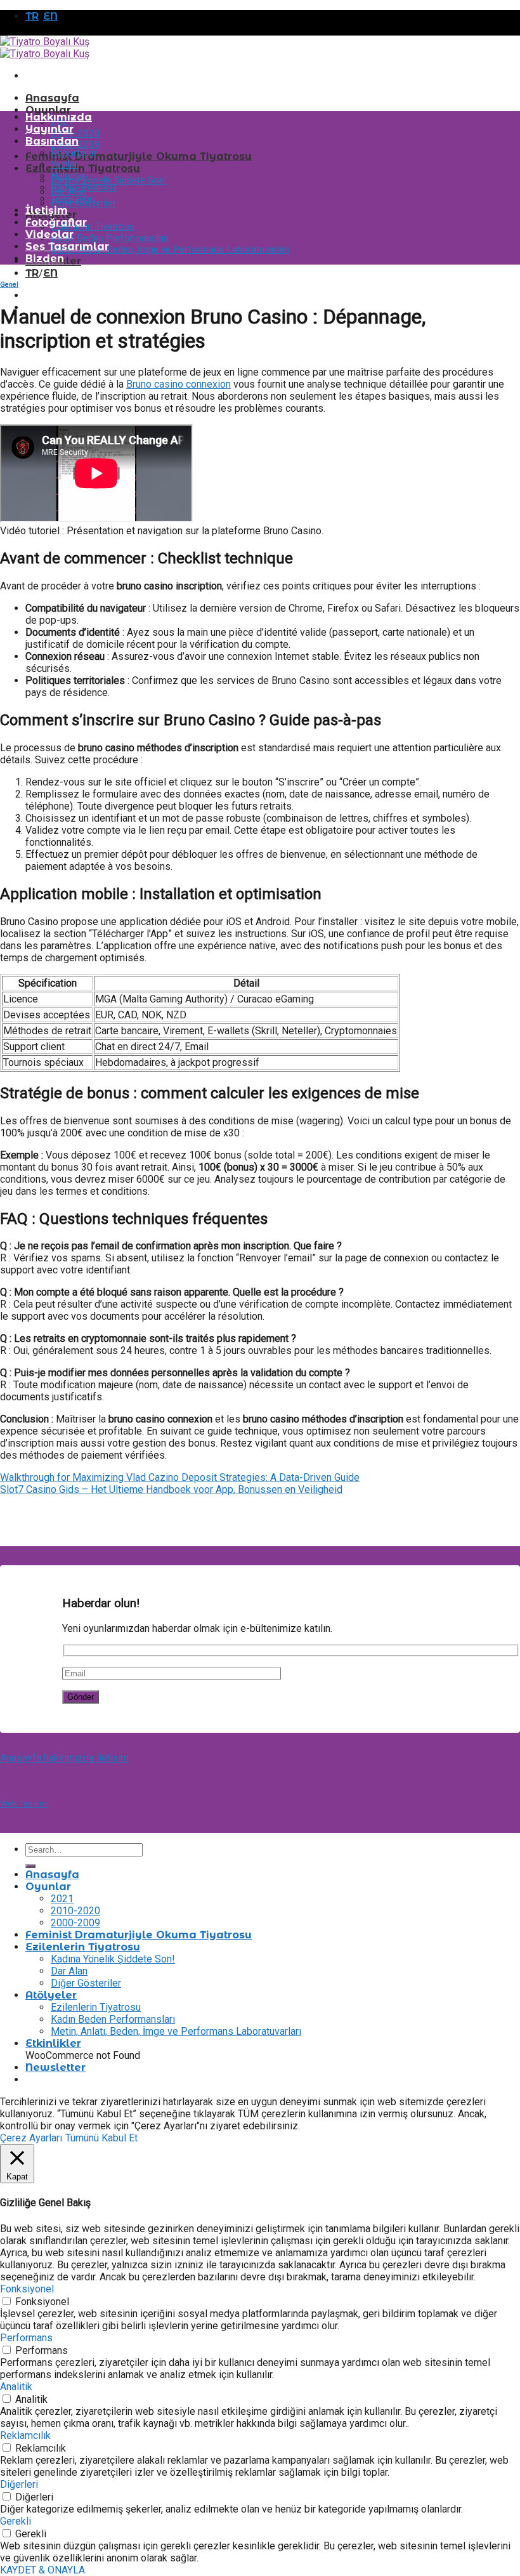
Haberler (68, 176)
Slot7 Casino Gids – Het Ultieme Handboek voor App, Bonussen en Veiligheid (171, 1489)
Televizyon (73, 199)
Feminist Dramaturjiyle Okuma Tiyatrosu (139, 156)
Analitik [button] (16, 2387)
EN (50, 16)
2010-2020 (75, 133)
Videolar (49, 234)
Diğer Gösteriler (86, 1983)
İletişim (47, 210)
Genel (9, 285)
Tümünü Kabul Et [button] (101, 2138)
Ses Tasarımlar (67, 246)
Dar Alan (69, 1971)
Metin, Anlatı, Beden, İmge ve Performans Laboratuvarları (170, 249)
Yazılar (64, 164)
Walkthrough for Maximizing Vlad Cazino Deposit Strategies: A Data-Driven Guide (180, 1477)
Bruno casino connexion (179, 384)
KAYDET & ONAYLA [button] (42, 2570)
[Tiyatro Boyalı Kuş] (45, 48)
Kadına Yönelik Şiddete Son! (109, 180)
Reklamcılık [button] (25, 2435)
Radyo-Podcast (84, 187)
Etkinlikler (53, 2043)
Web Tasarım (24, 1803)
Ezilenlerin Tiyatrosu (83, 168)
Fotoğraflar (56, 222)
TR (32, 16)
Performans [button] (26, 2338)
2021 (62, 1899)
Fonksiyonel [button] (27, 2289)
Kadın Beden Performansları (110, 238)
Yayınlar (49, 129)
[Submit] (30, 1866)
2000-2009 (75, 1923)
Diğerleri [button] (19, 2484)
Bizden (45, 259)
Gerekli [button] (16, 2521)
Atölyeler (51, 1995)
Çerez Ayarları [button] (31, 2138)
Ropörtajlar (74, 153)
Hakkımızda (59, 117)
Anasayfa (52, 98)
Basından (52, 141)
